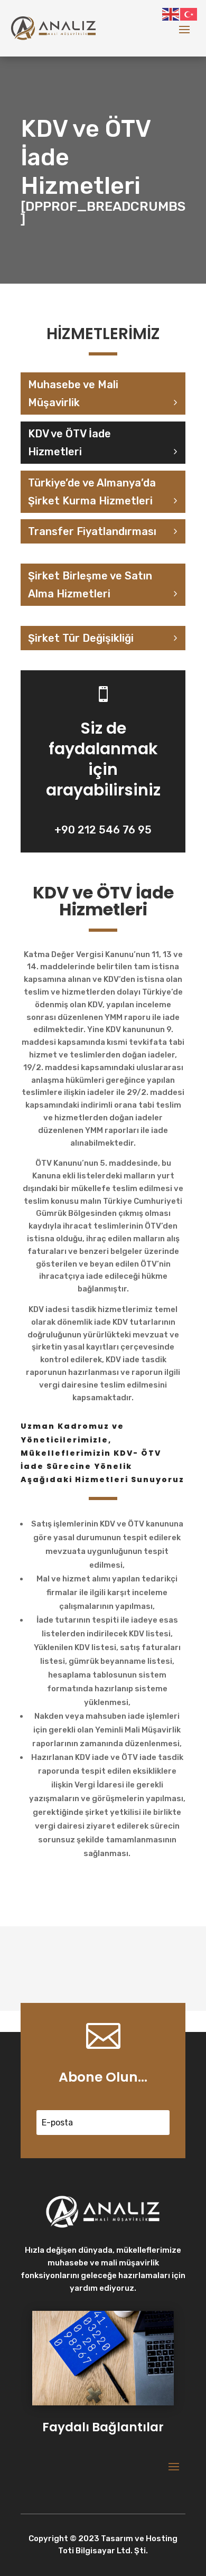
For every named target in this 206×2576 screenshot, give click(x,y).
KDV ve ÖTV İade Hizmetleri (69, 443)
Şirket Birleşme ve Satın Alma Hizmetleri (90, 585)
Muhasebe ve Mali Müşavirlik (73, 394)
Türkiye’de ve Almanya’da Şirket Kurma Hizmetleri (92, 492)
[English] (171, 14)
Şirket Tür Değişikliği (81, 638)
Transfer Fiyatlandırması (92, 531)
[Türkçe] (189, 14)
